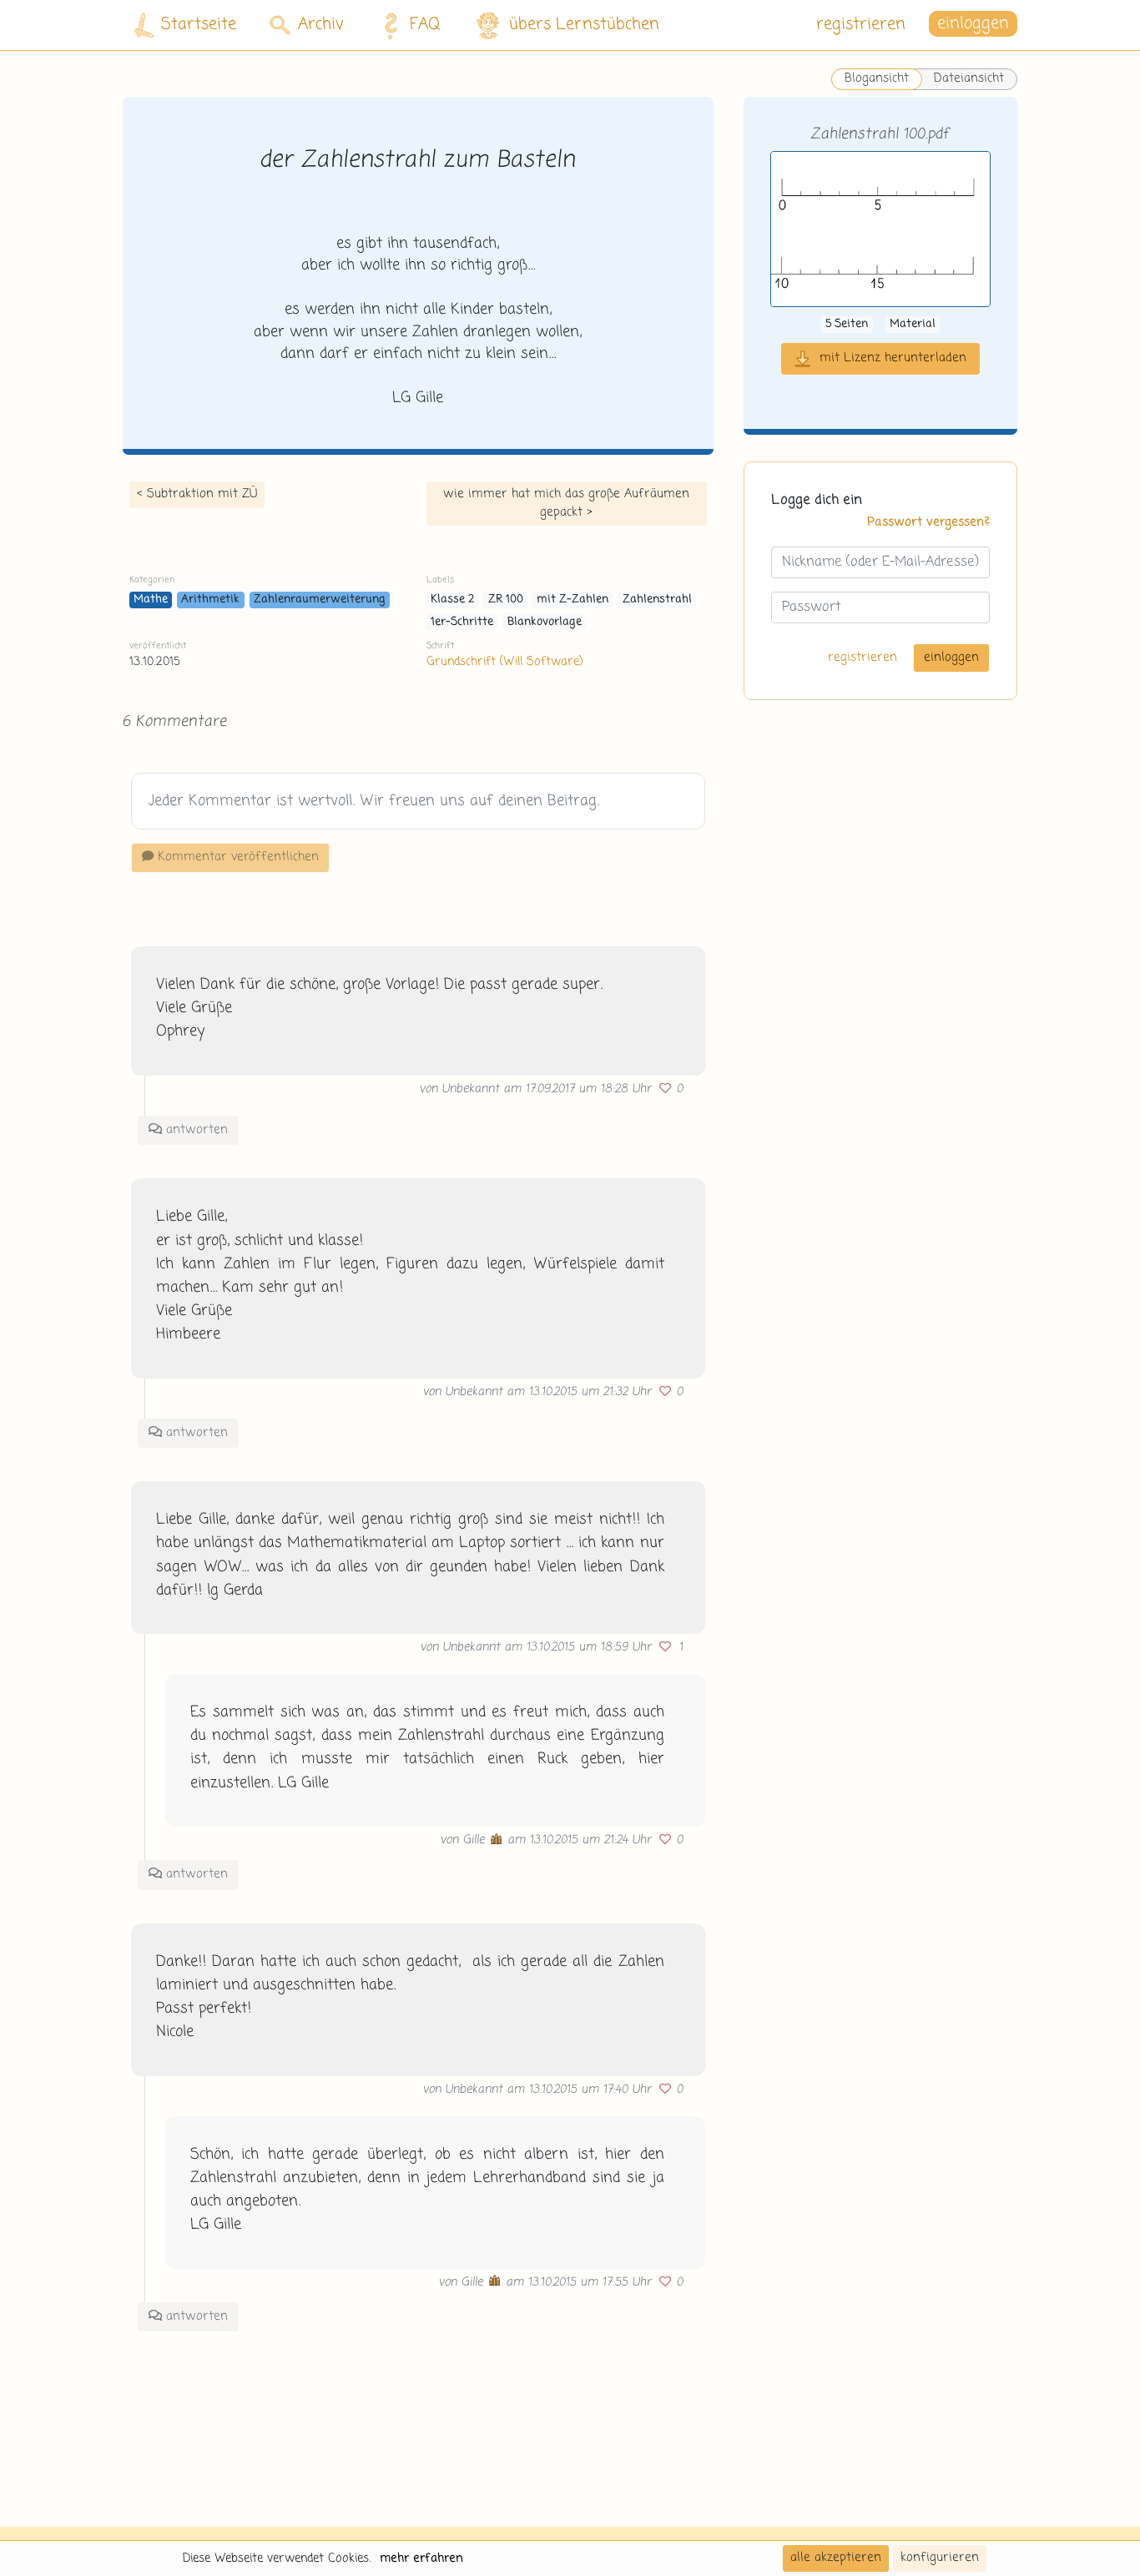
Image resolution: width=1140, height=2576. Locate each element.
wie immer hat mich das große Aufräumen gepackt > (566, 503)
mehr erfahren (421, 2558)
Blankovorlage (545, 622)
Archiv (321, 25)
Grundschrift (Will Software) (504, 662)
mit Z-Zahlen (573, 600)
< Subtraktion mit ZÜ (197, 494)
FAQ (425, 25)
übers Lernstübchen (584, 25)
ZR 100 (506, 600)
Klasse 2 (452, 600)
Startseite (199, 25)
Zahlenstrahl (657, 600)
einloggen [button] (973, 25)
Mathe (151, 600)
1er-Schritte (462, 622)
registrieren (861, 25)
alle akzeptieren (836, 2558)
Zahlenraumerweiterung (320, 600)
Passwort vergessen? (928, 522)
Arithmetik (210, 600)
